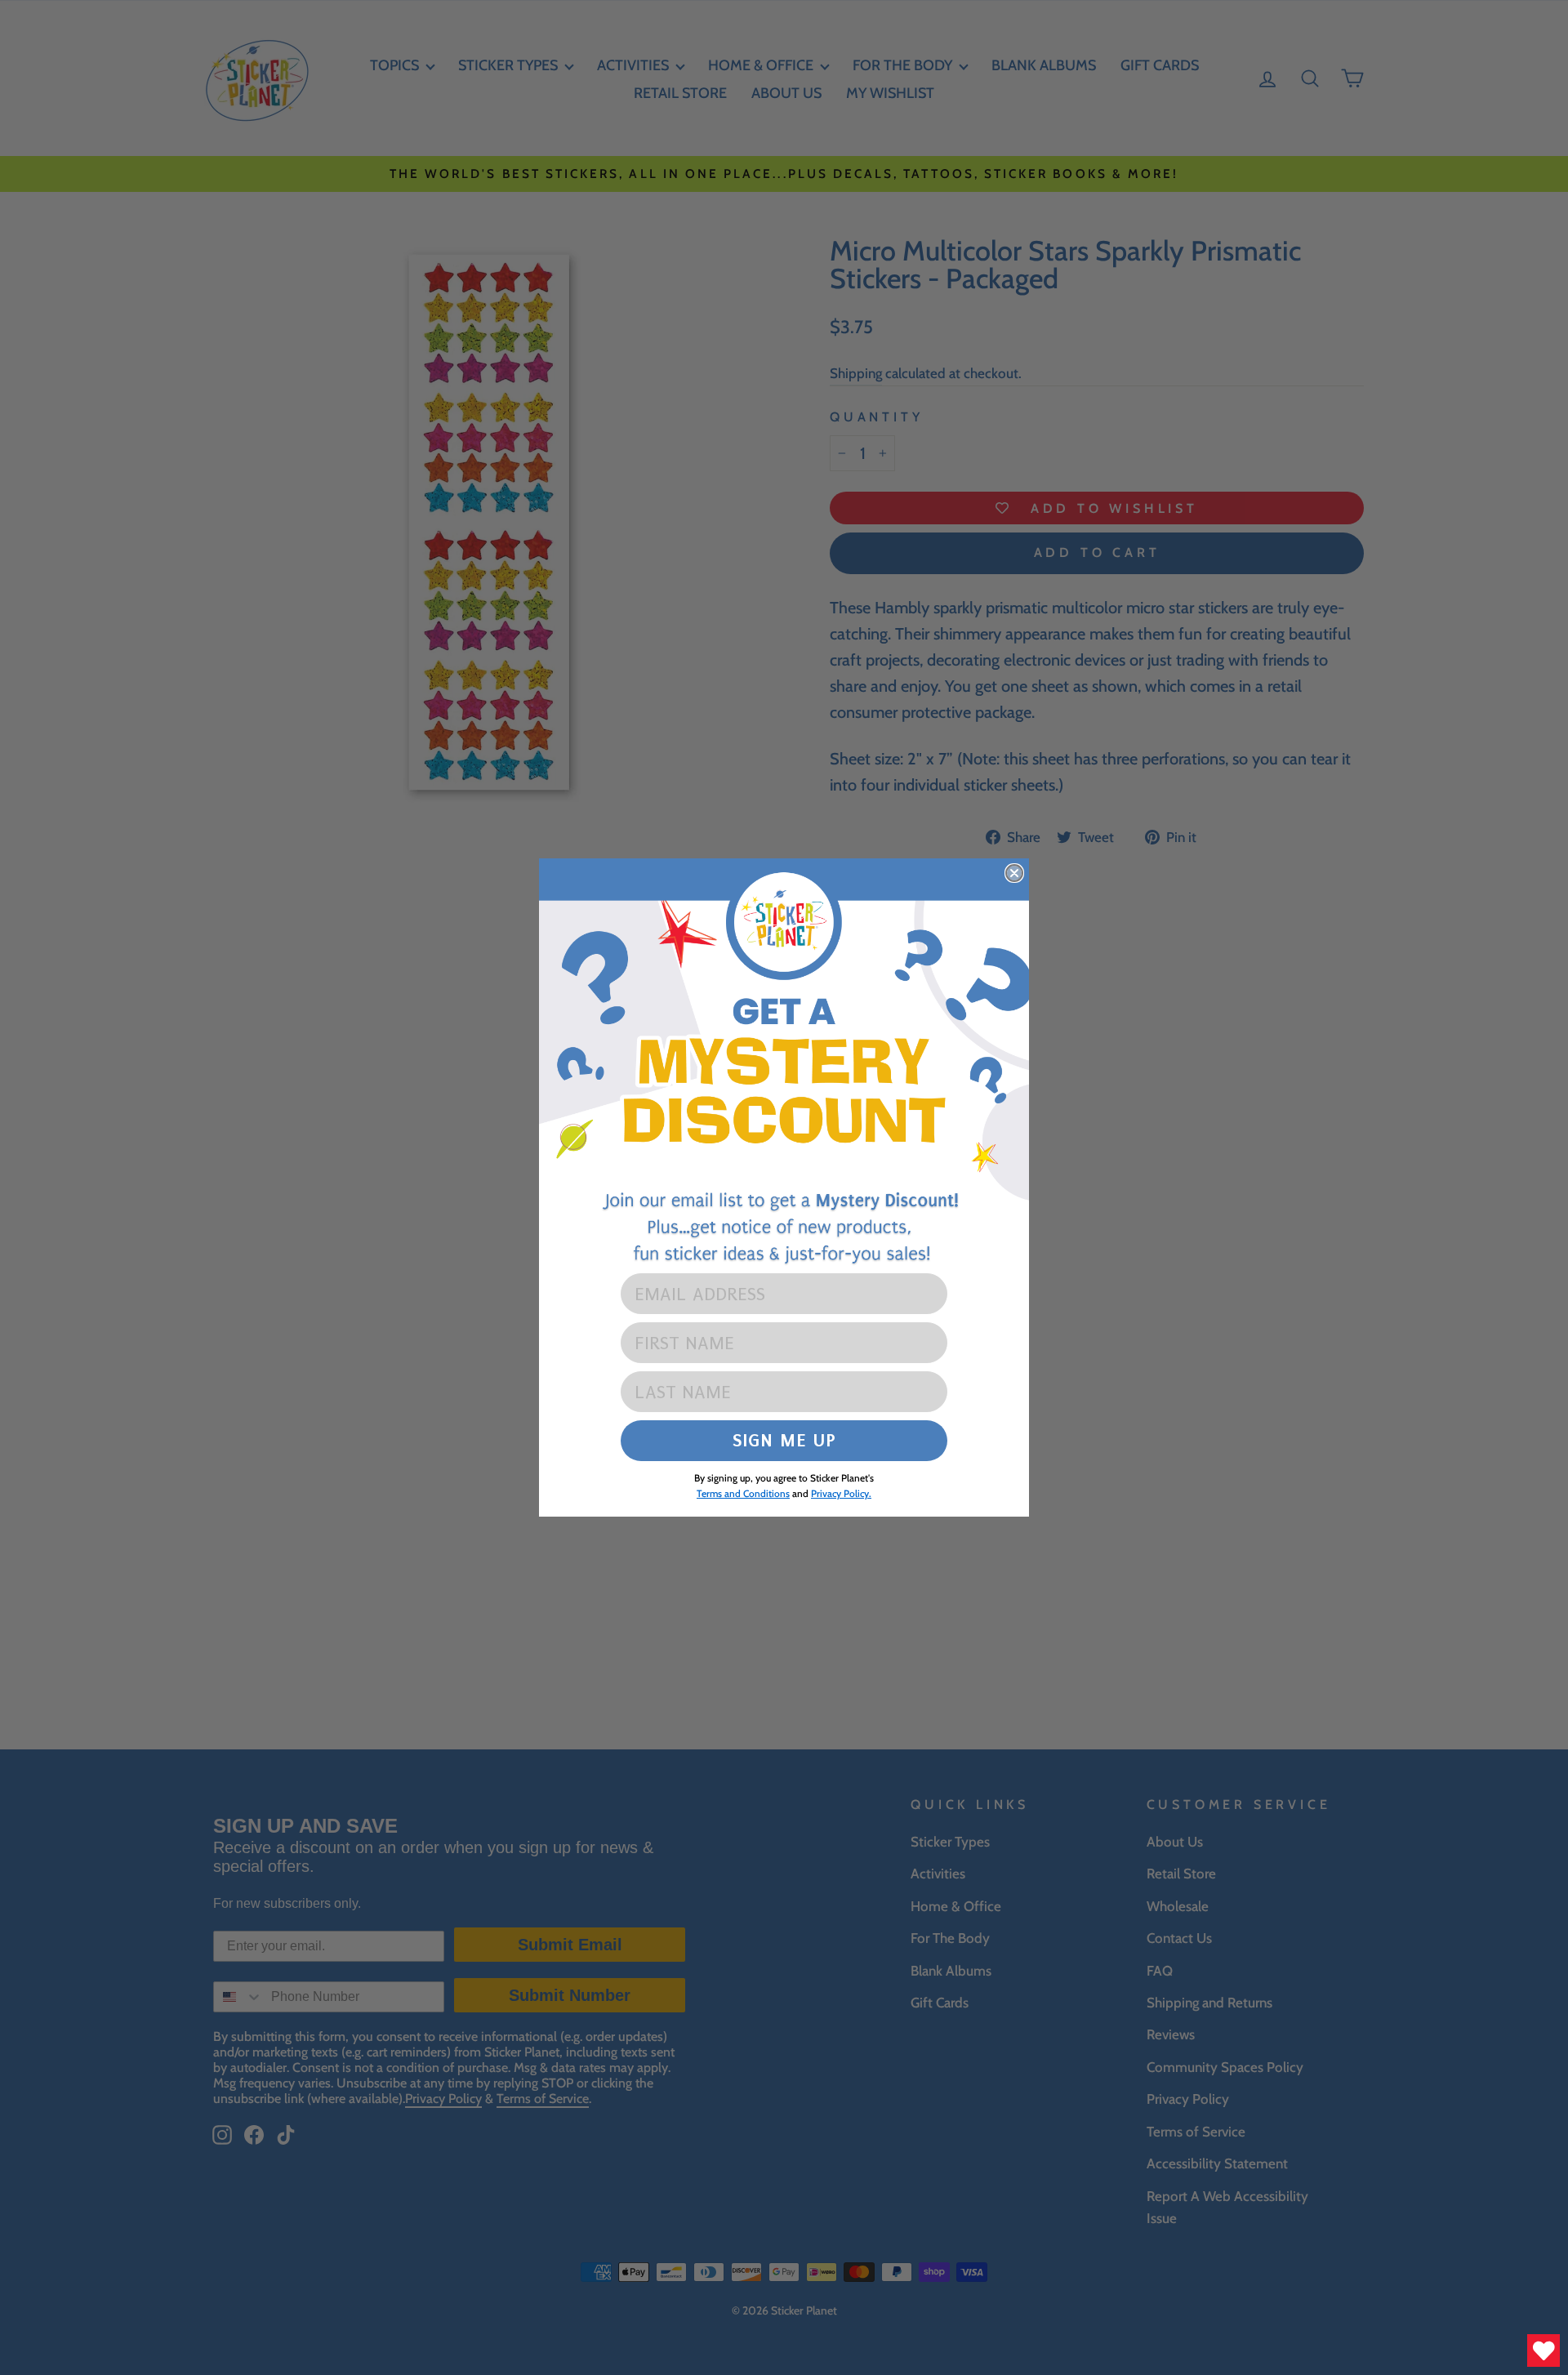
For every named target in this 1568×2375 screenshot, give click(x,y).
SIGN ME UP (784, 1440)
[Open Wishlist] (1543, 2350)
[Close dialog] (1014, 873)
